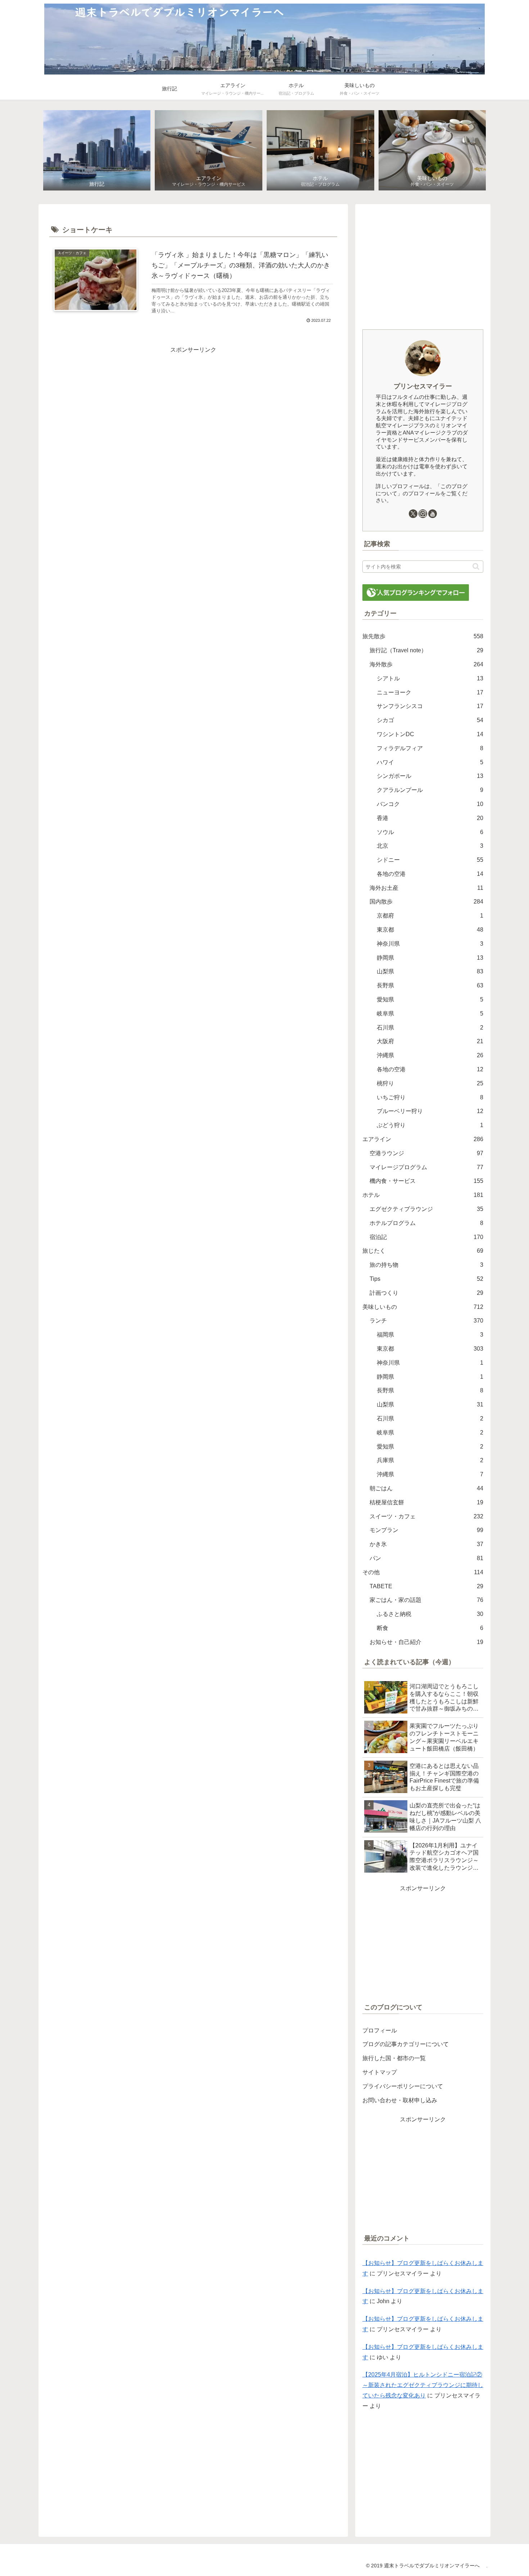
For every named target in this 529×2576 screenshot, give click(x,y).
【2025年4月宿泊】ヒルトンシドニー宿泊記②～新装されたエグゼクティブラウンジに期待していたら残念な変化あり (423, 2385)
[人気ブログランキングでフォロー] (416, 592)
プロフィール (380, 2030)
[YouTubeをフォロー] (433, 514)
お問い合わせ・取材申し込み (400, 2100)
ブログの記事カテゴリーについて (406, 2044)
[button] (476, 566)
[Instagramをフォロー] (423, 514)
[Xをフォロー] (413, 514)
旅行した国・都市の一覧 (394, 2058)
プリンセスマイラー (423, 386)
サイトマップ (380, 2072)
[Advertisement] (193, 406)
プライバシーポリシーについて (403, 2086)
